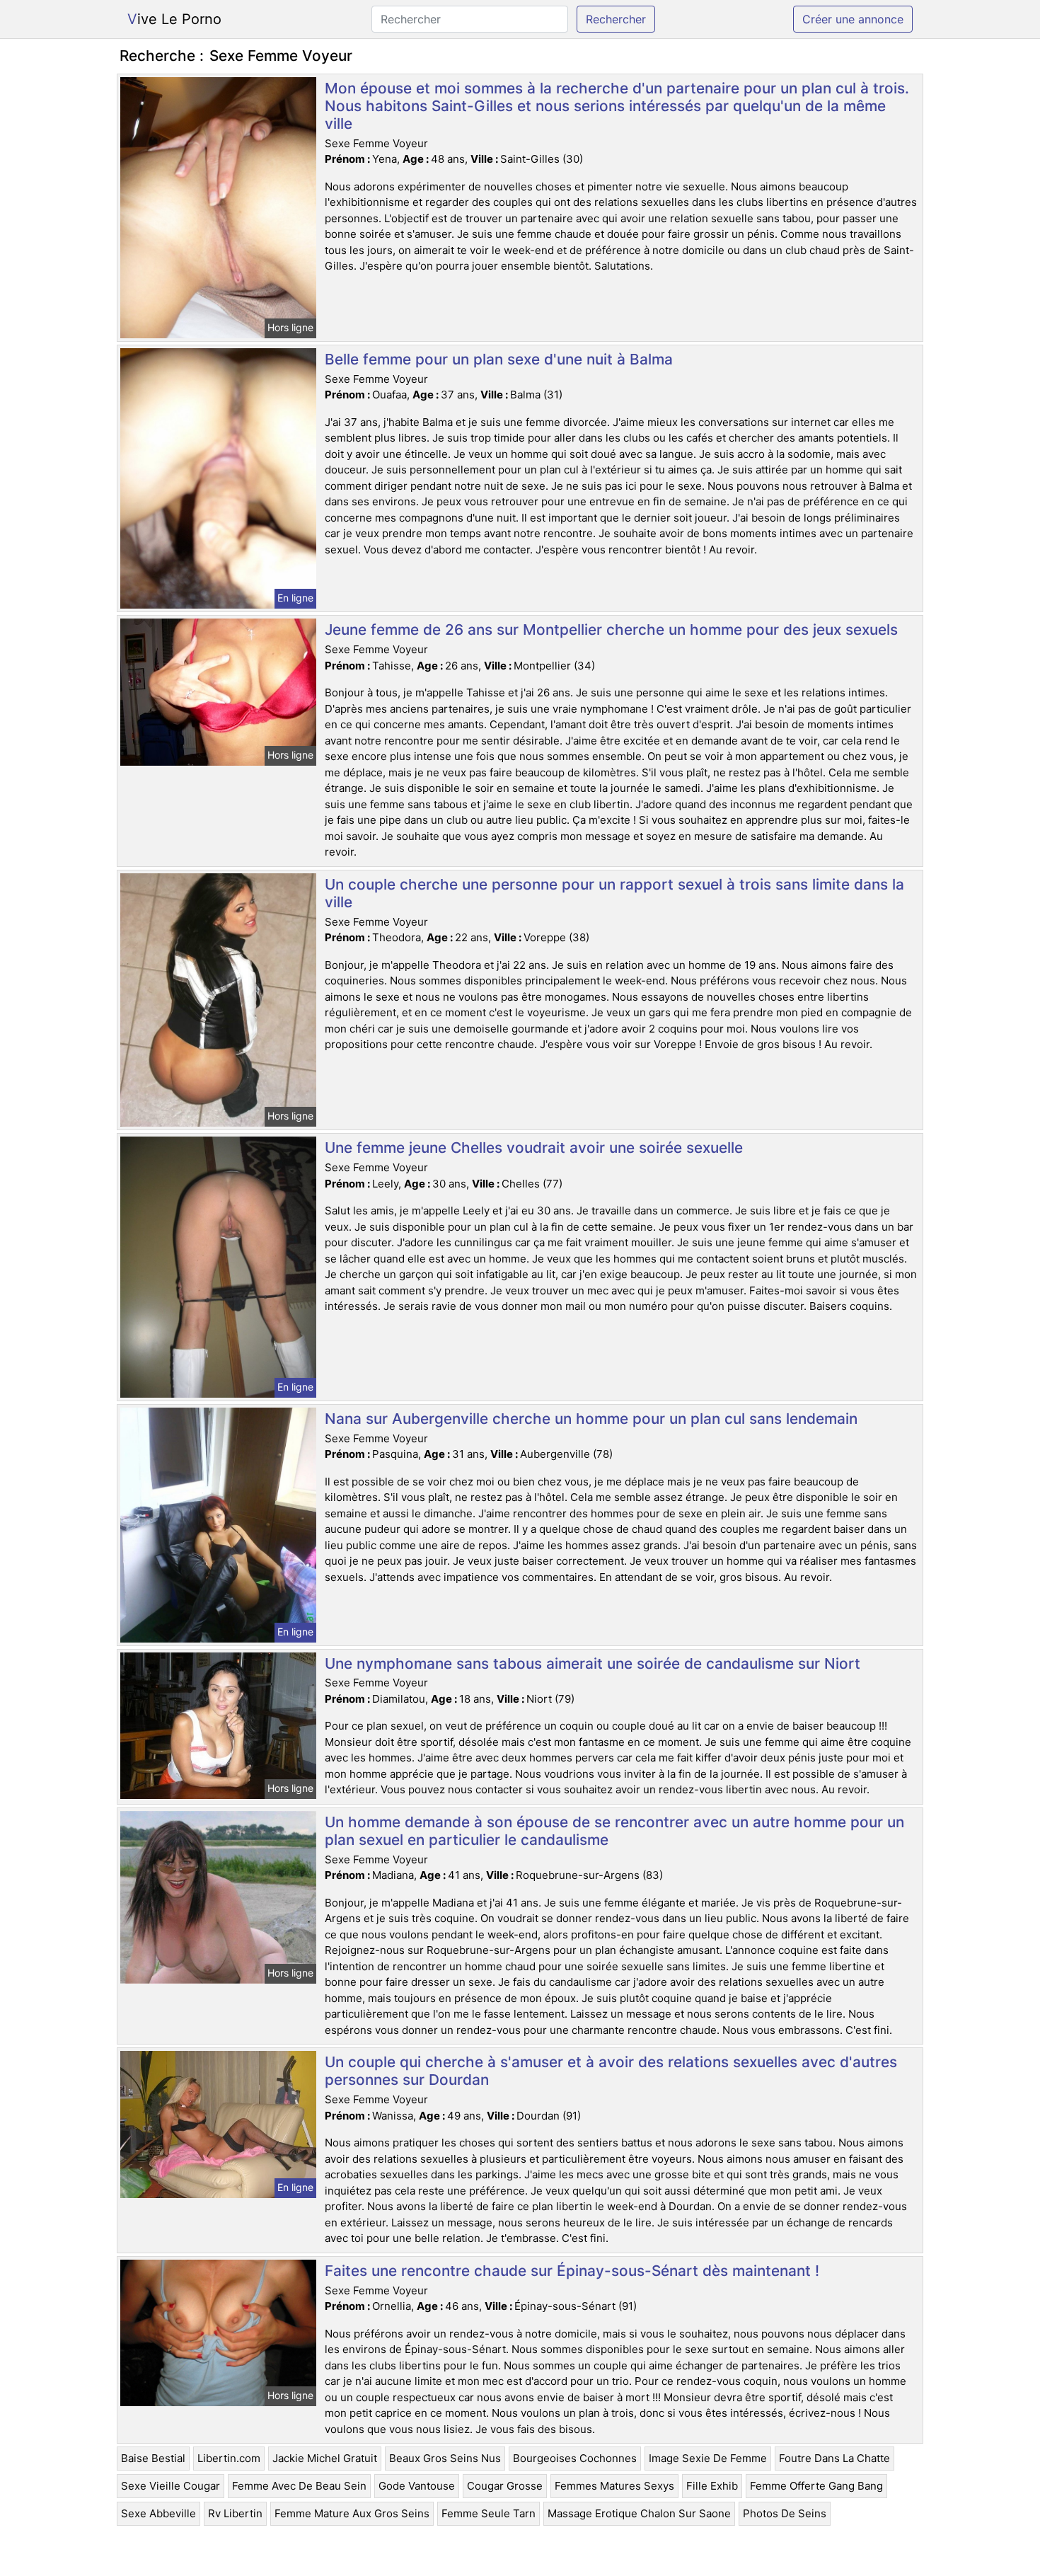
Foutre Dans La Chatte (834, 2458)
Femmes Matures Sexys (614, 2486)
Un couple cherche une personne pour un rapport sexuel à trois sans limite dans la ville (614, 893)
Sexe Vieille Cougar (171, 2486)
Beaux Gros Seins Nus (445, 2458)
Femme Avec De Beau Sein (299, 2486)
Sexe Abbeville (158, 2513)
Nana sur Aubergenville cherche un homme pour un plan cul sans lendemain (591, 1419)
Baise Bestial (153, 2458)
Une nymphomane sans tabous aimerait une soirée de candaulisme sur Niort (593, 1663)
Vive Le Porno (174, 19)
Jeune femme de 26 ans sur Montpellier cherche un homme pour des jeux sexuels (611, 629)
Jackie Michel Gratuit (325, 2458)
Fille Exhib (712, 2486)
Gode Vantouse (417, 2486)
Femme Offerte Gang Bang (816, 2486)
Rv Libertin (235, 2513)
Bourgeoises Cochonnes (575, 2458)
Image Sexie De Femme (708, 2458)
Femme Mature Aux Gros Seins (352, 2513)
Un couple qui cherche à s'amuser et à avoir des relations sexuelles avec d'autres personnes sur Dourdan (611, 2071)
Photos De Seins (785, 2513)
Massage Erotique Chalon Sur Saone (639, 2513)
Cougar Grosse (505, 2486)
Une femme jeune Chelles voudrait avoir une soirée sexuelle (534, 1148)
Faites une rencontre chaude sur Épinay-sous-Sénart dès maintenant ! (572, 2271)
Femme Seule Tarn (489, 2513)
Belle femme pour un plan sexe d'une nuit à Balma (499, 359)
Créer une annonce (853, 19)
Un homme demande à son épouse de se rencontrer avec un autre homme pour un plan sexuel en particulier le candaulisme (614, 1831)
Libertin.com (229, 2458)
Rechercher (616, 19)
